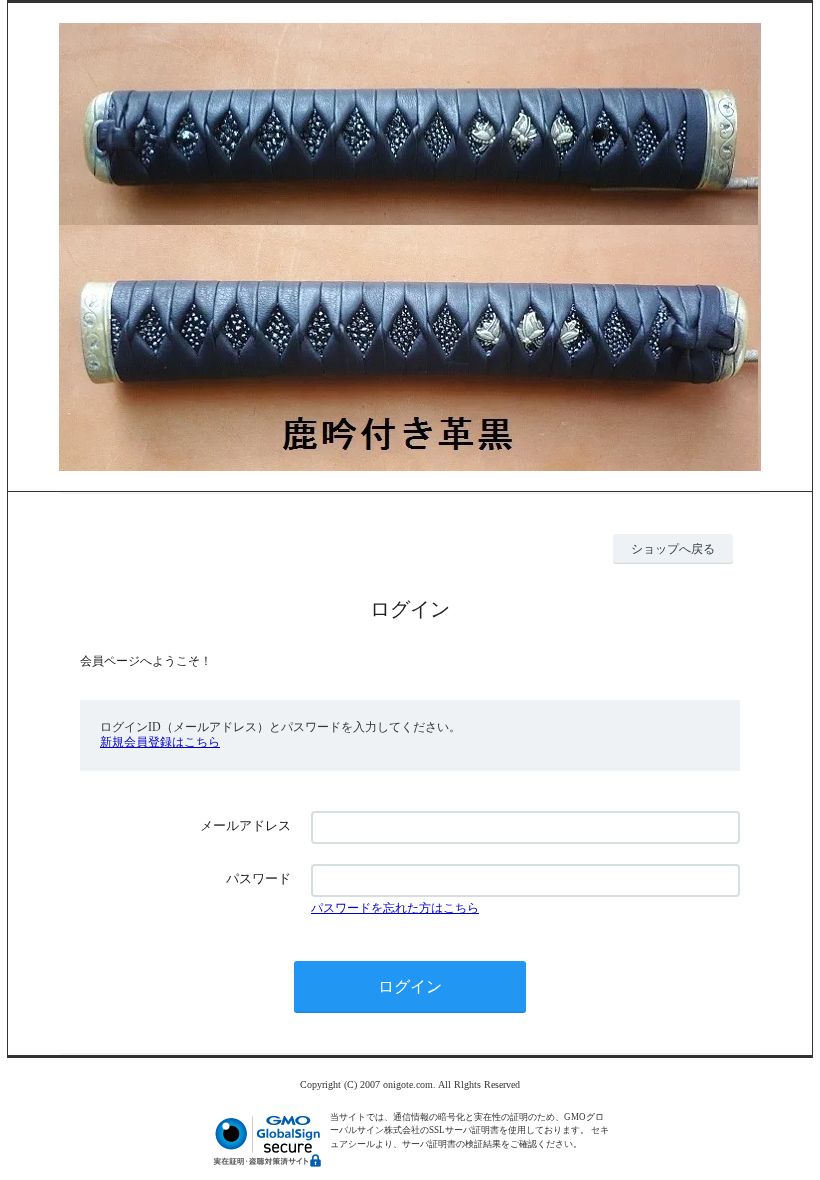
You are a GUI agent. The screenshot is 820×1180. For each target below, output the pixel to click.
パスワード (258, 878)
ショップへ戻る (673, 549)
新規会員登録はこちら (160, 742)
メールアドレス (245, 825)
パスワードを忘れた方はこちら (395, 908)
